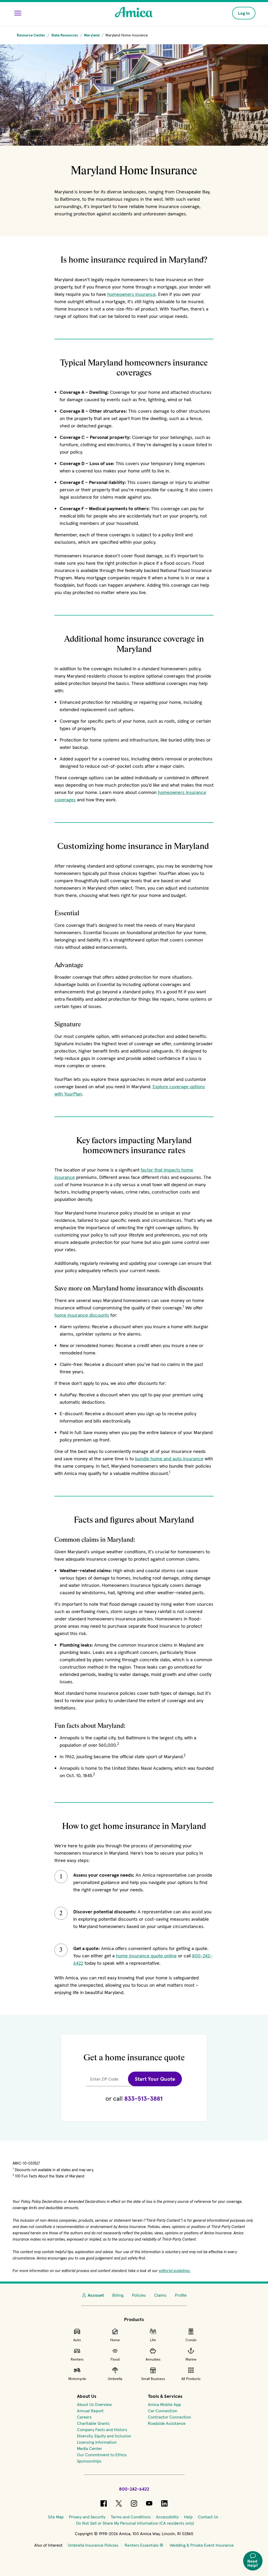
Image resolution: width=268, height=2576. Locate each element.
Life (153, 2340)
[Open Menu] (18, 13)
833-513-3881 (143, 2098)
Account (96, 2295)
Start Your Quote (155, 2079)
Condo (191, 2340)
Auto (77, 2340)
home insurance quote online (146, 1956)
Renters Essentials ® (144, 2545)
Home (115, 2340)
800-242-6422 (134, 2489)
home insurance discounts (82, 1315)
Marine (191, 2359)
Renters (77, 2359)
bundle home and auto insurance (169, 1459)
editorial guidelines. (175, 2271)
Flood (115, 2359)
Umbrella (115, 2379)
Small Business (153, 2379)
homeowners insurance (132, 294)
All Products (191, 2379)
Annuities (153, 2359)
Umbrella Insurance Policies (93, 2545)
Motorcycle (77, 2379)
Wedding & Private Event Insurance (202, 2545)
